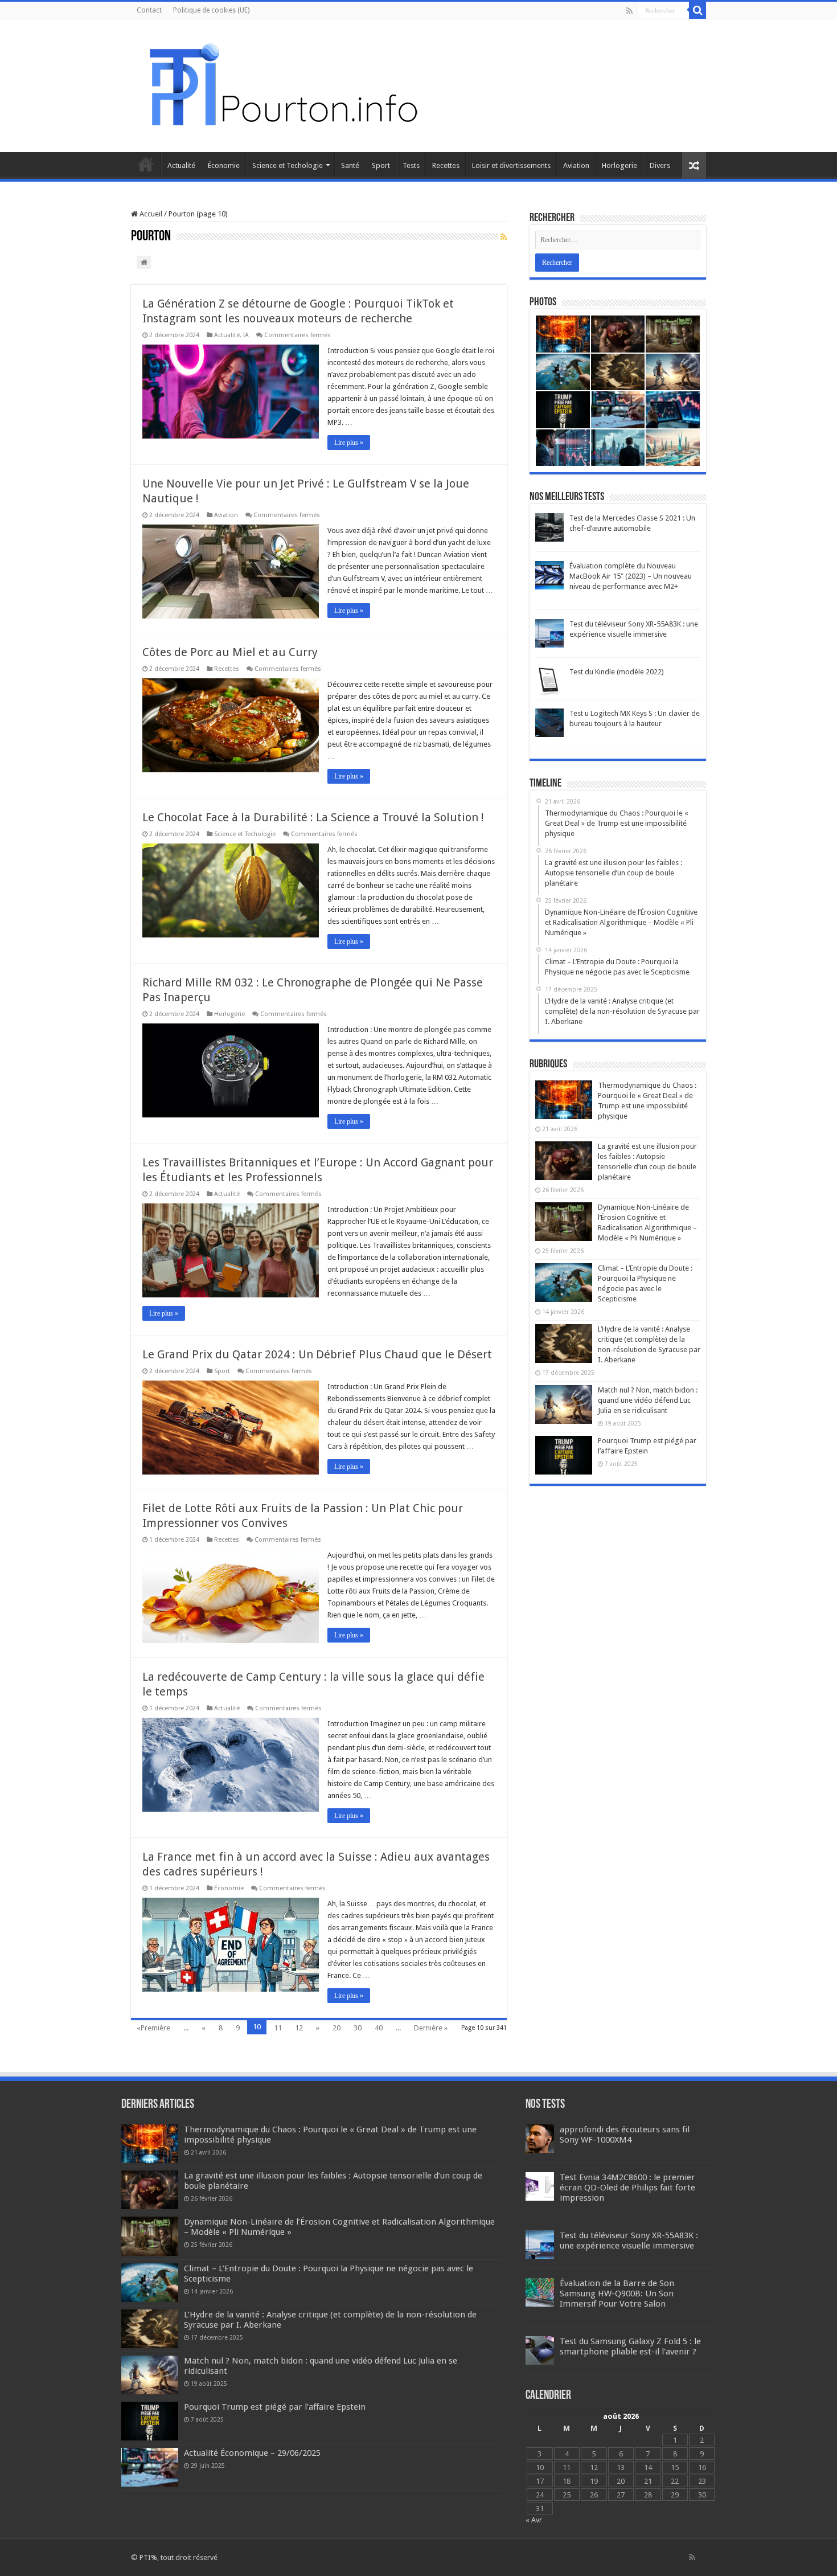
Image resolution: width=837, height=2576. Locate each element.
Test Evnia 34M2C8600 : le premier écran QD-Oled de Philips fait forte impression (627, 2188)
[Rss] (629, 11)
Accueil (146, 164)
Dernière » (431, 2028)
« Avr (534, 2520)
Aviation (576, 165)
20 (337, 2028)
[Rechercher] (698, 10)
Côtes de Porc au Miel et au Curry (230, 652)
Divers (660, 165)
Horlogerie (619, 165)
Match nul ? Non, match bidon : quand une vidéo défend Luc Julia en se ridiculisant (648, 1400)
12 (299, 2028)
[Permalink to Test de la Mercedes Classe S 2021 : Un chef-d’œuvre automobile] (549, 527)
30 (358, 2028)
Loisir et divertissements (511, 165)
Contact (149, 10)
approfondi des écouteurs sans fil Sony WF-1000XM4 (625, 2135)
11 (278, 2028)
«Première (153, 2028)
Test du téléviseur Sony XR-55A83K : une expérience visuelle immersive (629, 2241)
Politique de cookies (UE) (211, 10)
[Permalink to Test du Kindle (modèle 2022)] (549, 681)
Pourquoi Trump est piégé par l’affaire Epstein (275, 2407)
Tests (411, 165)
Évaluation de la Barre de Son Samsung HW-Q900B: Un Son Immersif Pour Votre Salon (617, 2294)
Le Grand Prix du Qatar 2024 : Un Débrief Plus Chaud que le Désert (317, 1354)
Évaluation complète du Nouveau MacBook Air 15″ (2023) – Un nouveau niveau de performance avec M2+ (631, 576)
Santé (350, 165)
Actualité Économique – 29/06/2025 (252, 2453)
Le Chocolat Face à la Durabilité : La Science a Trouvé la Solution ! (313, 817)
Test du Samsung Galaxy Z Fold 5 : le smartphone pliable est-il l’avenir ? (630, 2346)
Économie (224, 165)
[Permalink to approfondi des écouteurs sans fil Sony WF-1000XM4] (540, 2138)
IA (246, 335)
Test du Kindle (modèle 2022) (617, 672)
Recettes (446, 165)
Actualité (181, 165)
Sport (381, 165)
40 (379, 2028)
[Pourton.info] (282, 84)
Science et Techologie (288, 165)
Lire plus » (349, 443)
